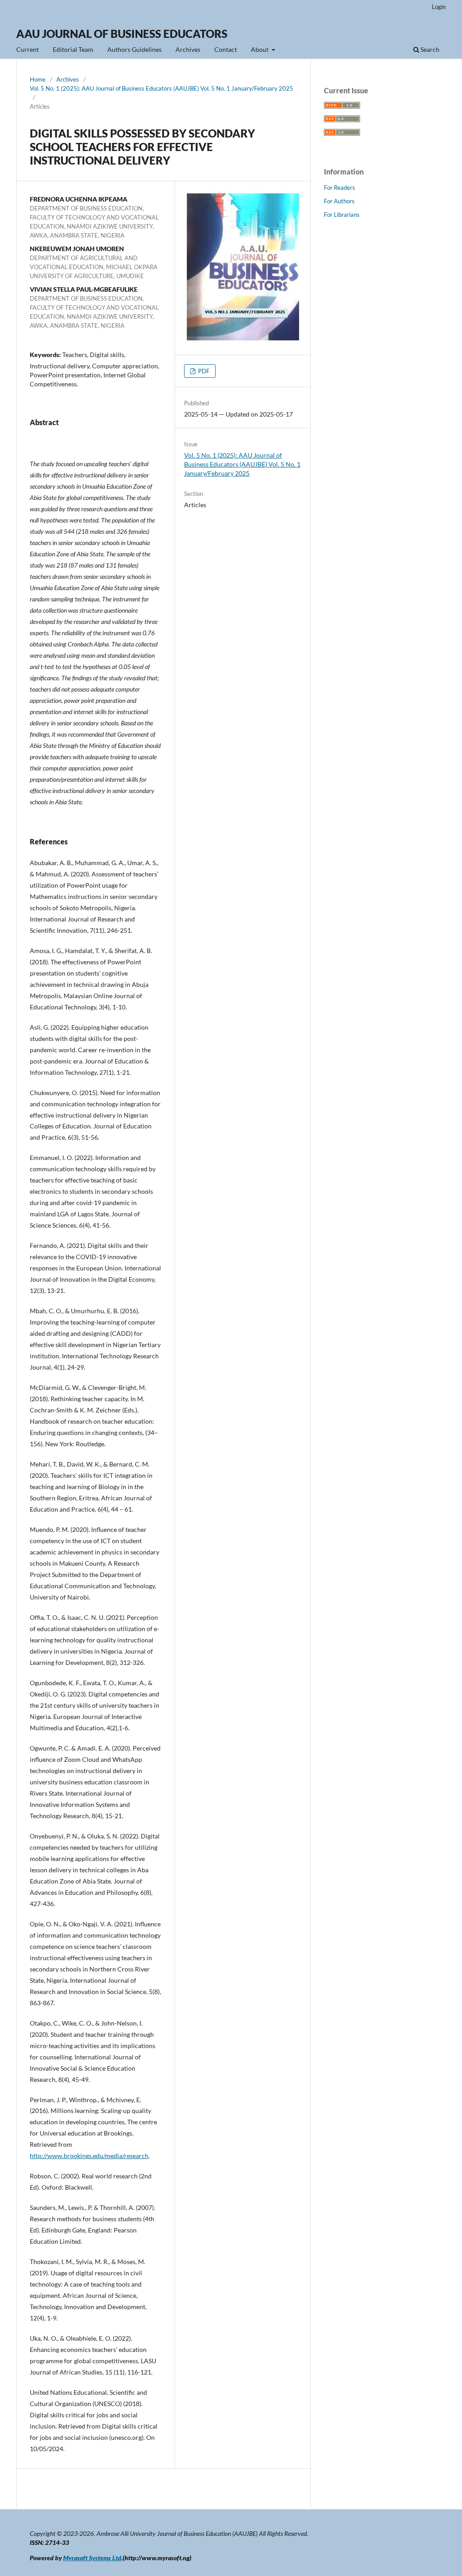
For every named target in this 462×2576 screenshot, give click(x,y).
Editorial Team (73, 49)
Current (28, 49)
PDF (203, 371)
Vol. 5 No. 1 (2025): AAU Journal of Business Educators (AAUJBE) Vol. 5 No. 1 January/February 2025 (162, 88)
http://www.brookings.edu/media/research (89, 2156)
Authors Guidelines (134, 49)
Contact (226, 49)
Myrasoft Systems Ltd (92, 2558)
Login (439, 7)
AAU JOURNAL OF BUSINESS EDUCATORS (122, 34)
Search (429, 49)
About (260, 49)
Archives (188, 49)
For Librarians (342, 215)
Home (38, 79)
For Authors (339, 201)
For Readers (340, 188)
